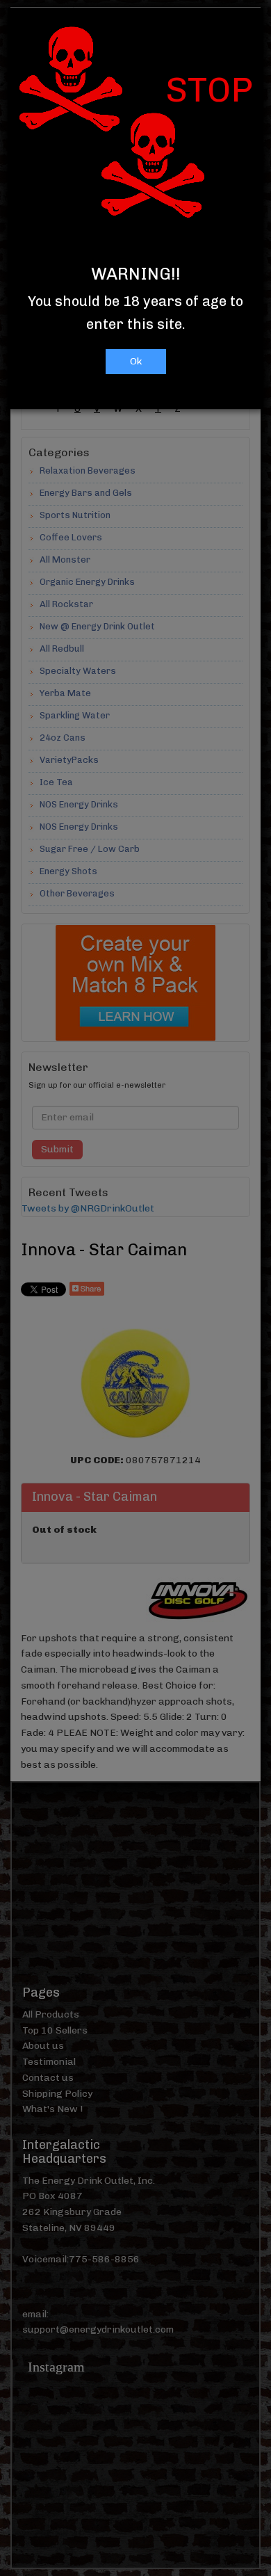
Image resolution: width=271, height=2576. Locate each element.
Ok (136, 361)
